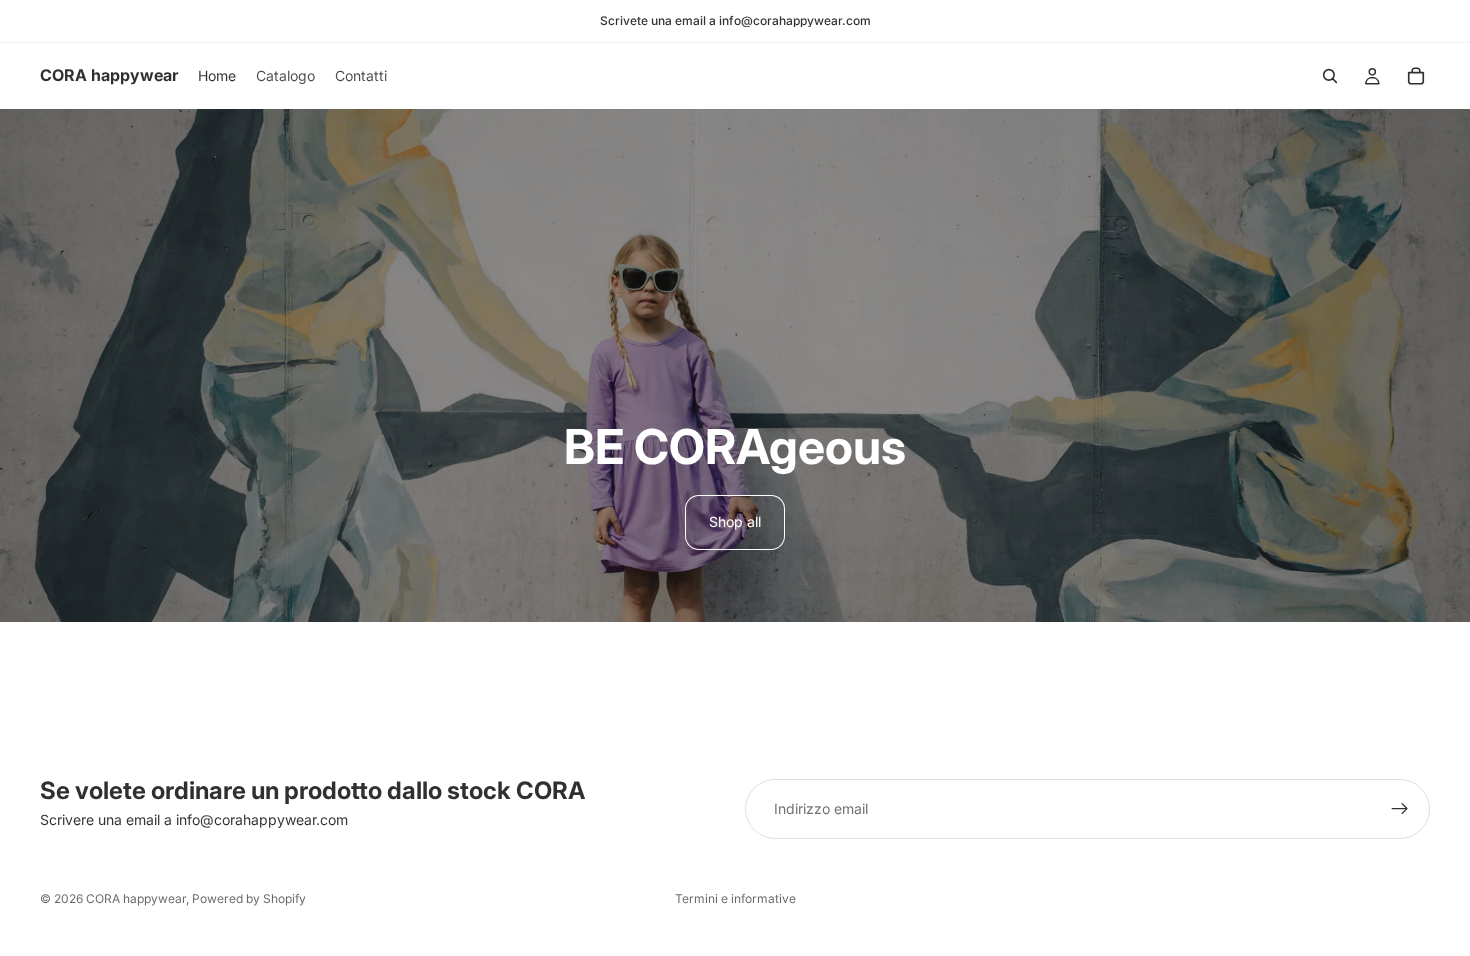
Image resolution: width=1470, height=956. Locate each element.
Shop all (735, 521)
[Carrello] (1416, 76)
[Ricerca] (1330, 76)
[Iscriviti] (1400, 809)
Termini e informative (735, 898)
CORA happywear (136, 898)
